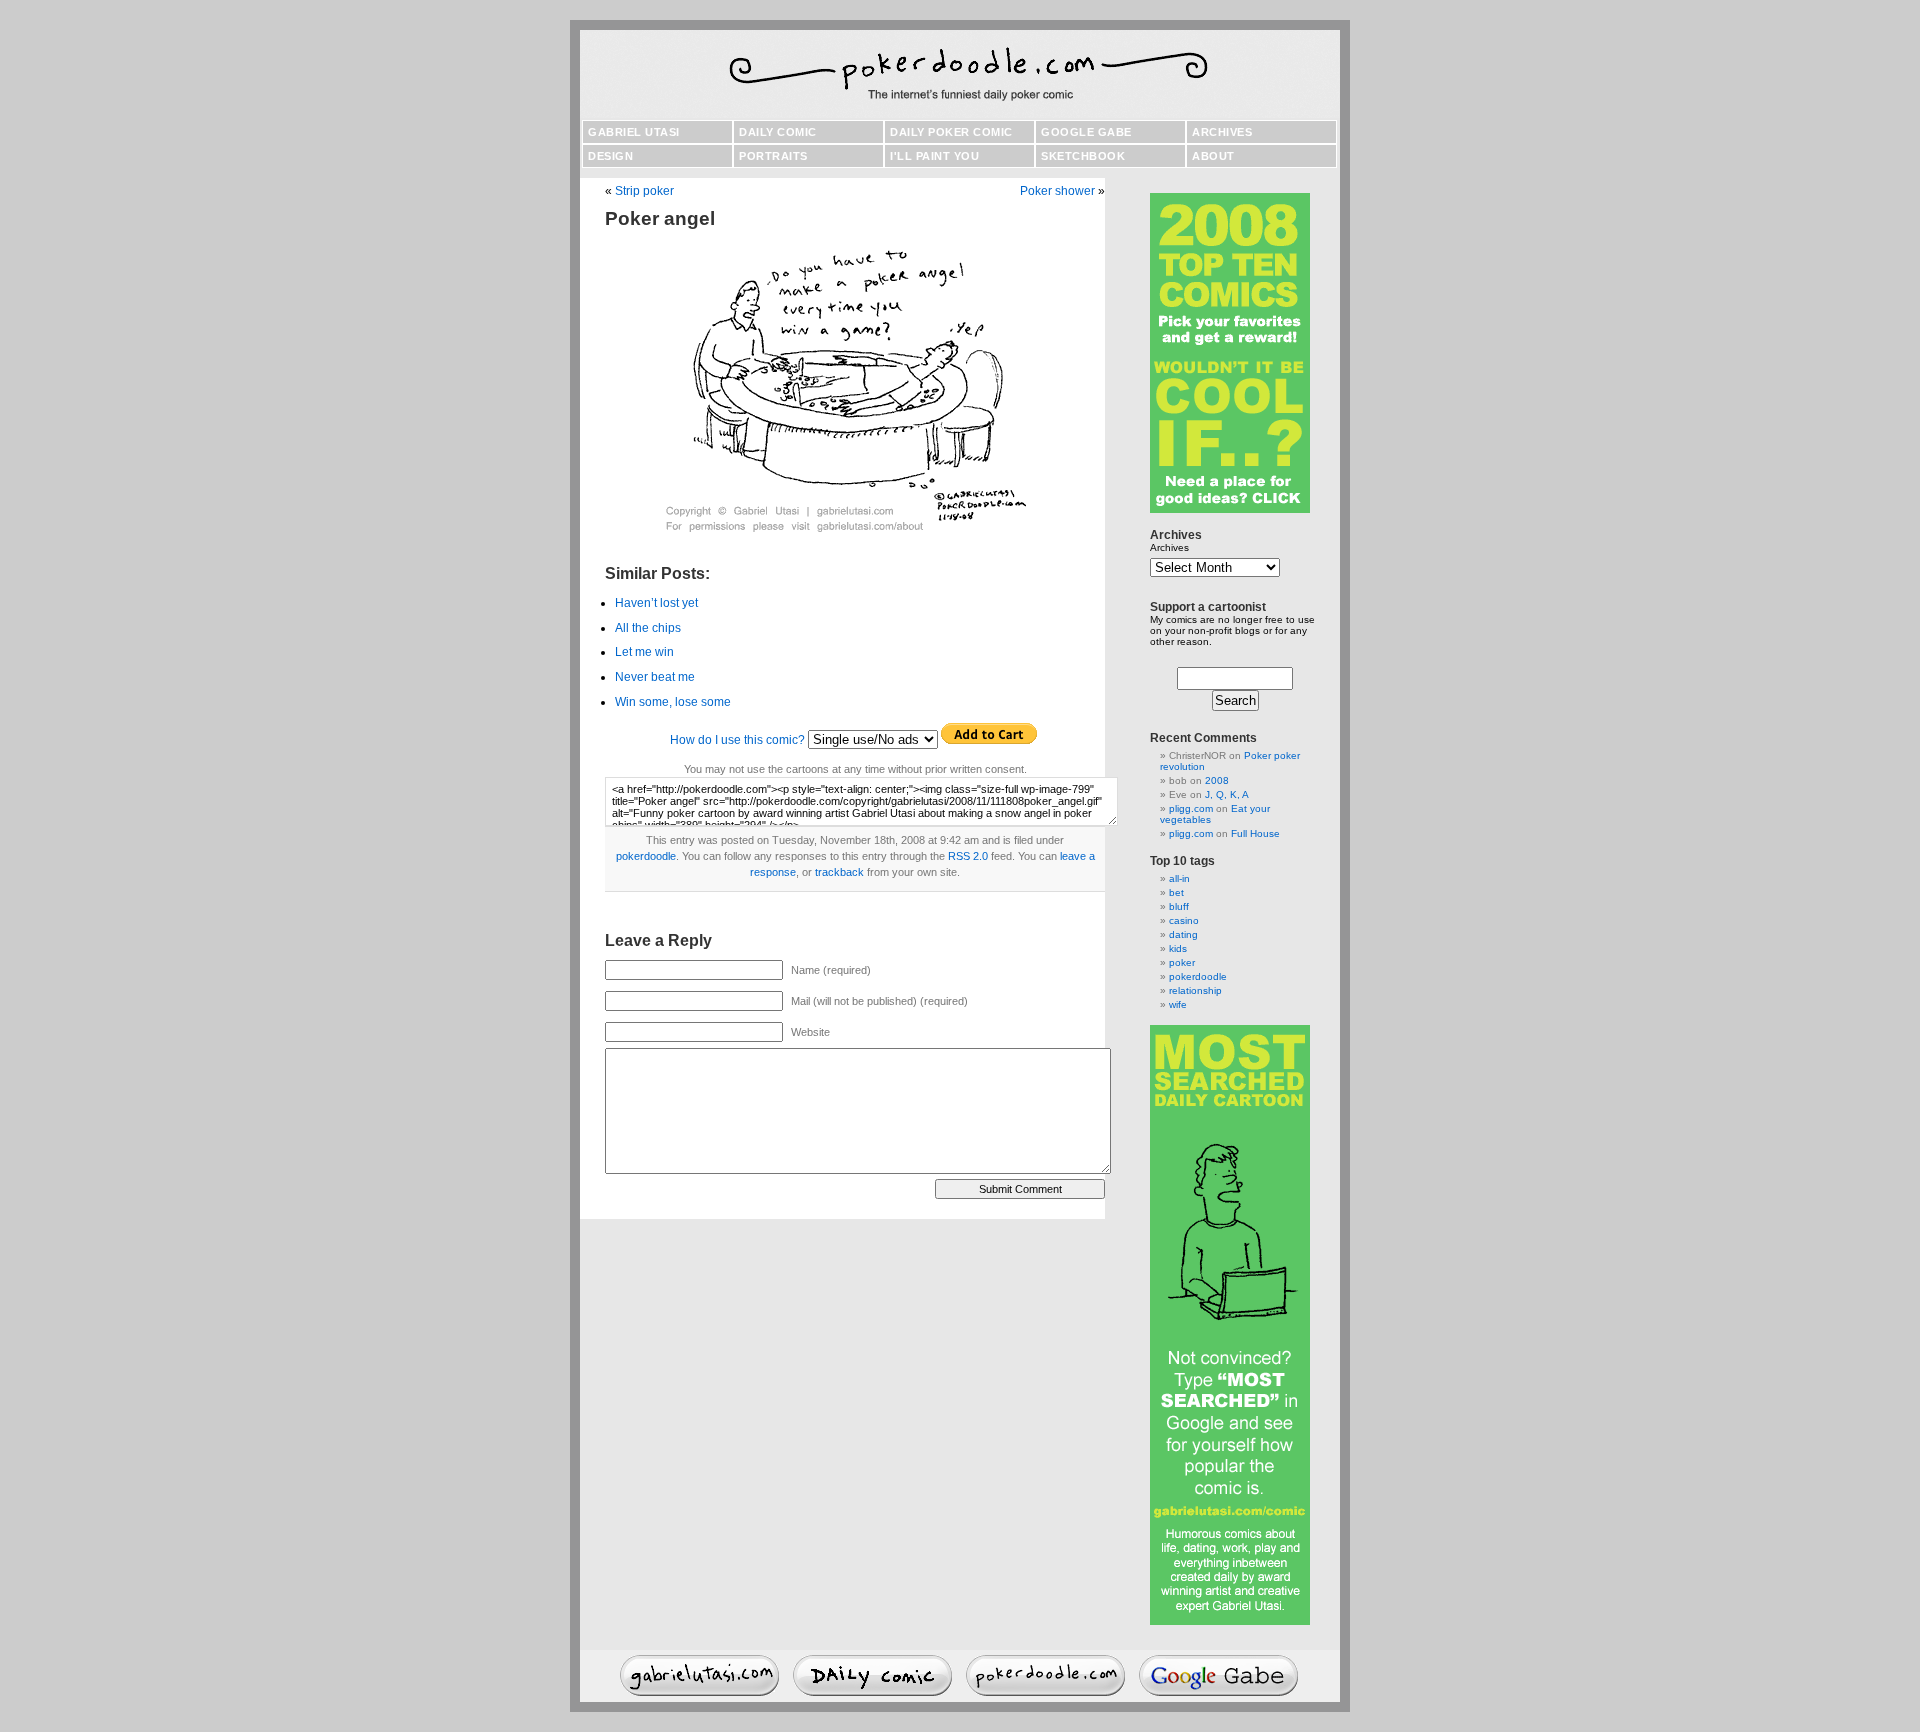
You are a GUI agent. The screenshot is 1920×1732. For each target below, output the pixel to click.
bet (1176, 892)
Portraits (773, 156)
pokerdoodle (646, 856)
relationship (1195, 990)
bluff (1179, 906)
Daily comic (778, 132)
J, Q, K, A (1227, 794)
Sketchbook (1083, 156)
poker (1182, 962)
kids (1178, 948)
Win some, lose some (673, 702)
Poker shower (1057, 191)
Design (610, 156)
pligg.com (1191, 808)
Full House (1255, 833)
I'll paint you (934, 156)
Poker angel (660, 218)
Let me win (644, 652)
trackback (839, 872)
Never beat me (655, 677)
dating (1183, 934)
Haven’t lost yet (656, 603)
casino (1184, 920)
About (1213, 156)
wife (1178, 1004)
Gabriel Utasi (634, 132)
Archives (1222, 132)
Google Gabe (1086, 132)
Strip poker (644, 191)
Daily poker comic (951, 132)
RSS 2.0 (968, 856)
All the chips (648, 628)
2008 (1217, 780)
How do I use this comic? (737, 740)
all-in (1179, 878)
